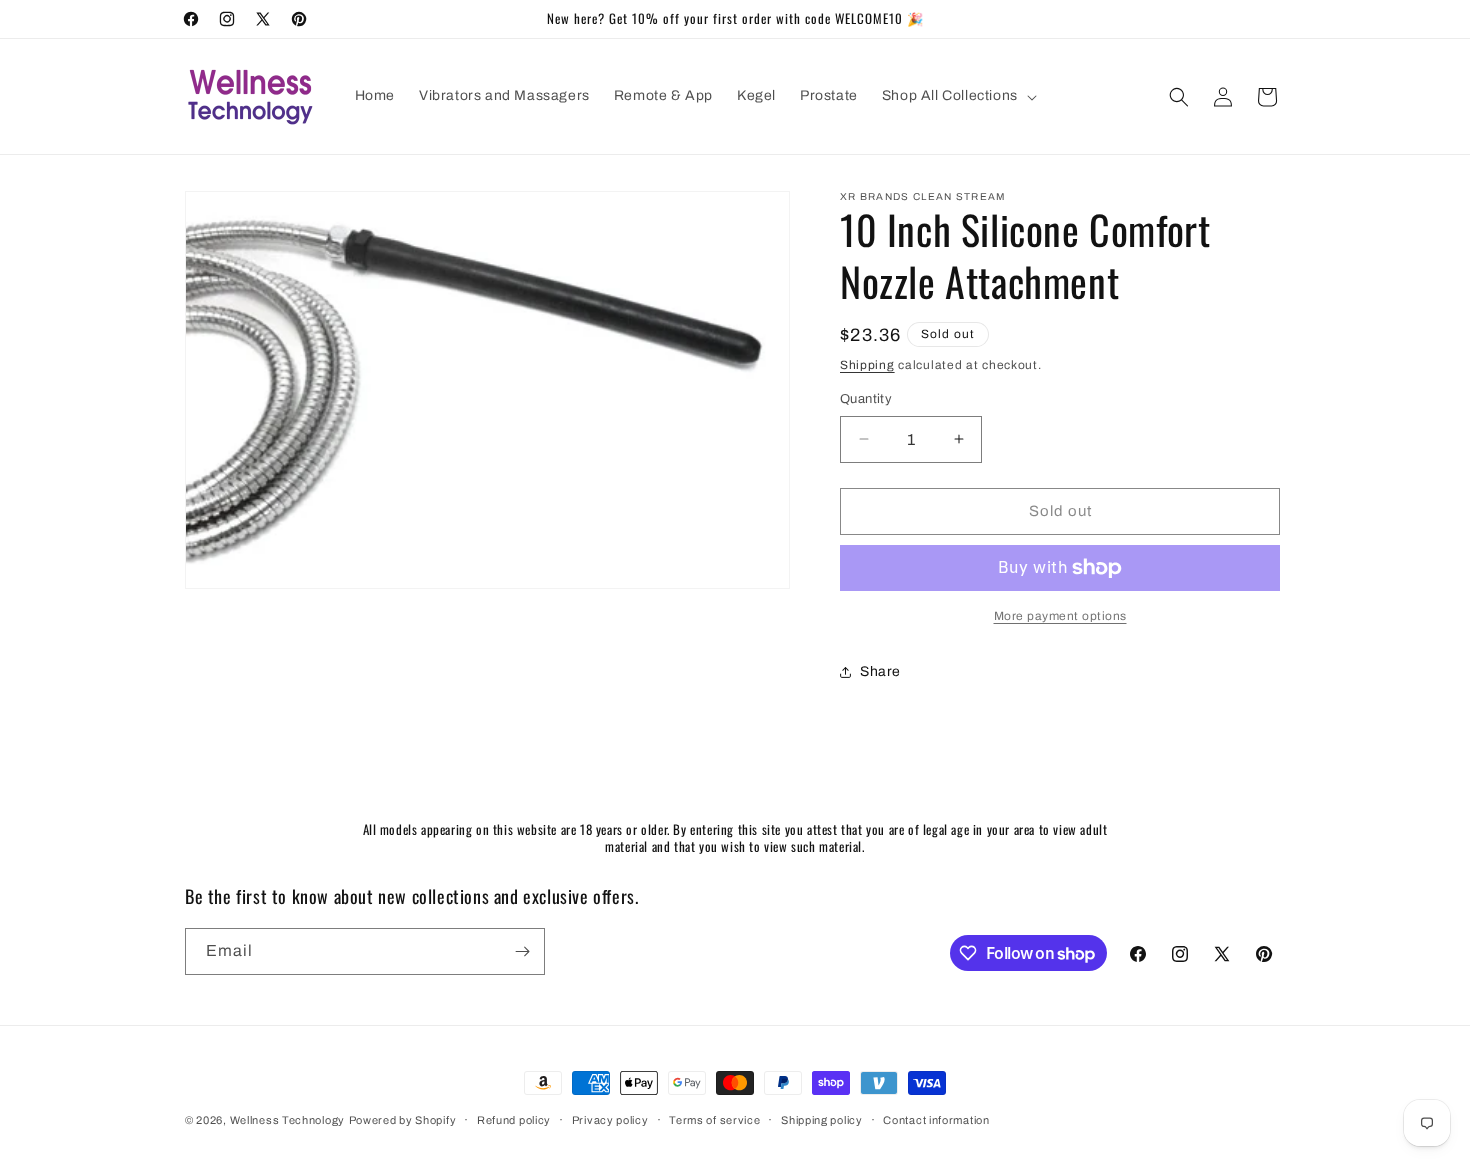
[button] (957, 96)
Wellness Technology (287, 1120)
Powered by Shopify (403, 1120)
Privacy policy (610, 1120)
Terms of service (714, 1120)
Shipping (867, 365)
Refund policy (514, 1120)
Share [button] (880, 671)
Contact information (936, 1120)
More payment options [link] (1060, 616)
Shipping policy (822, 1120)
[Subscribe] (522, 951)
